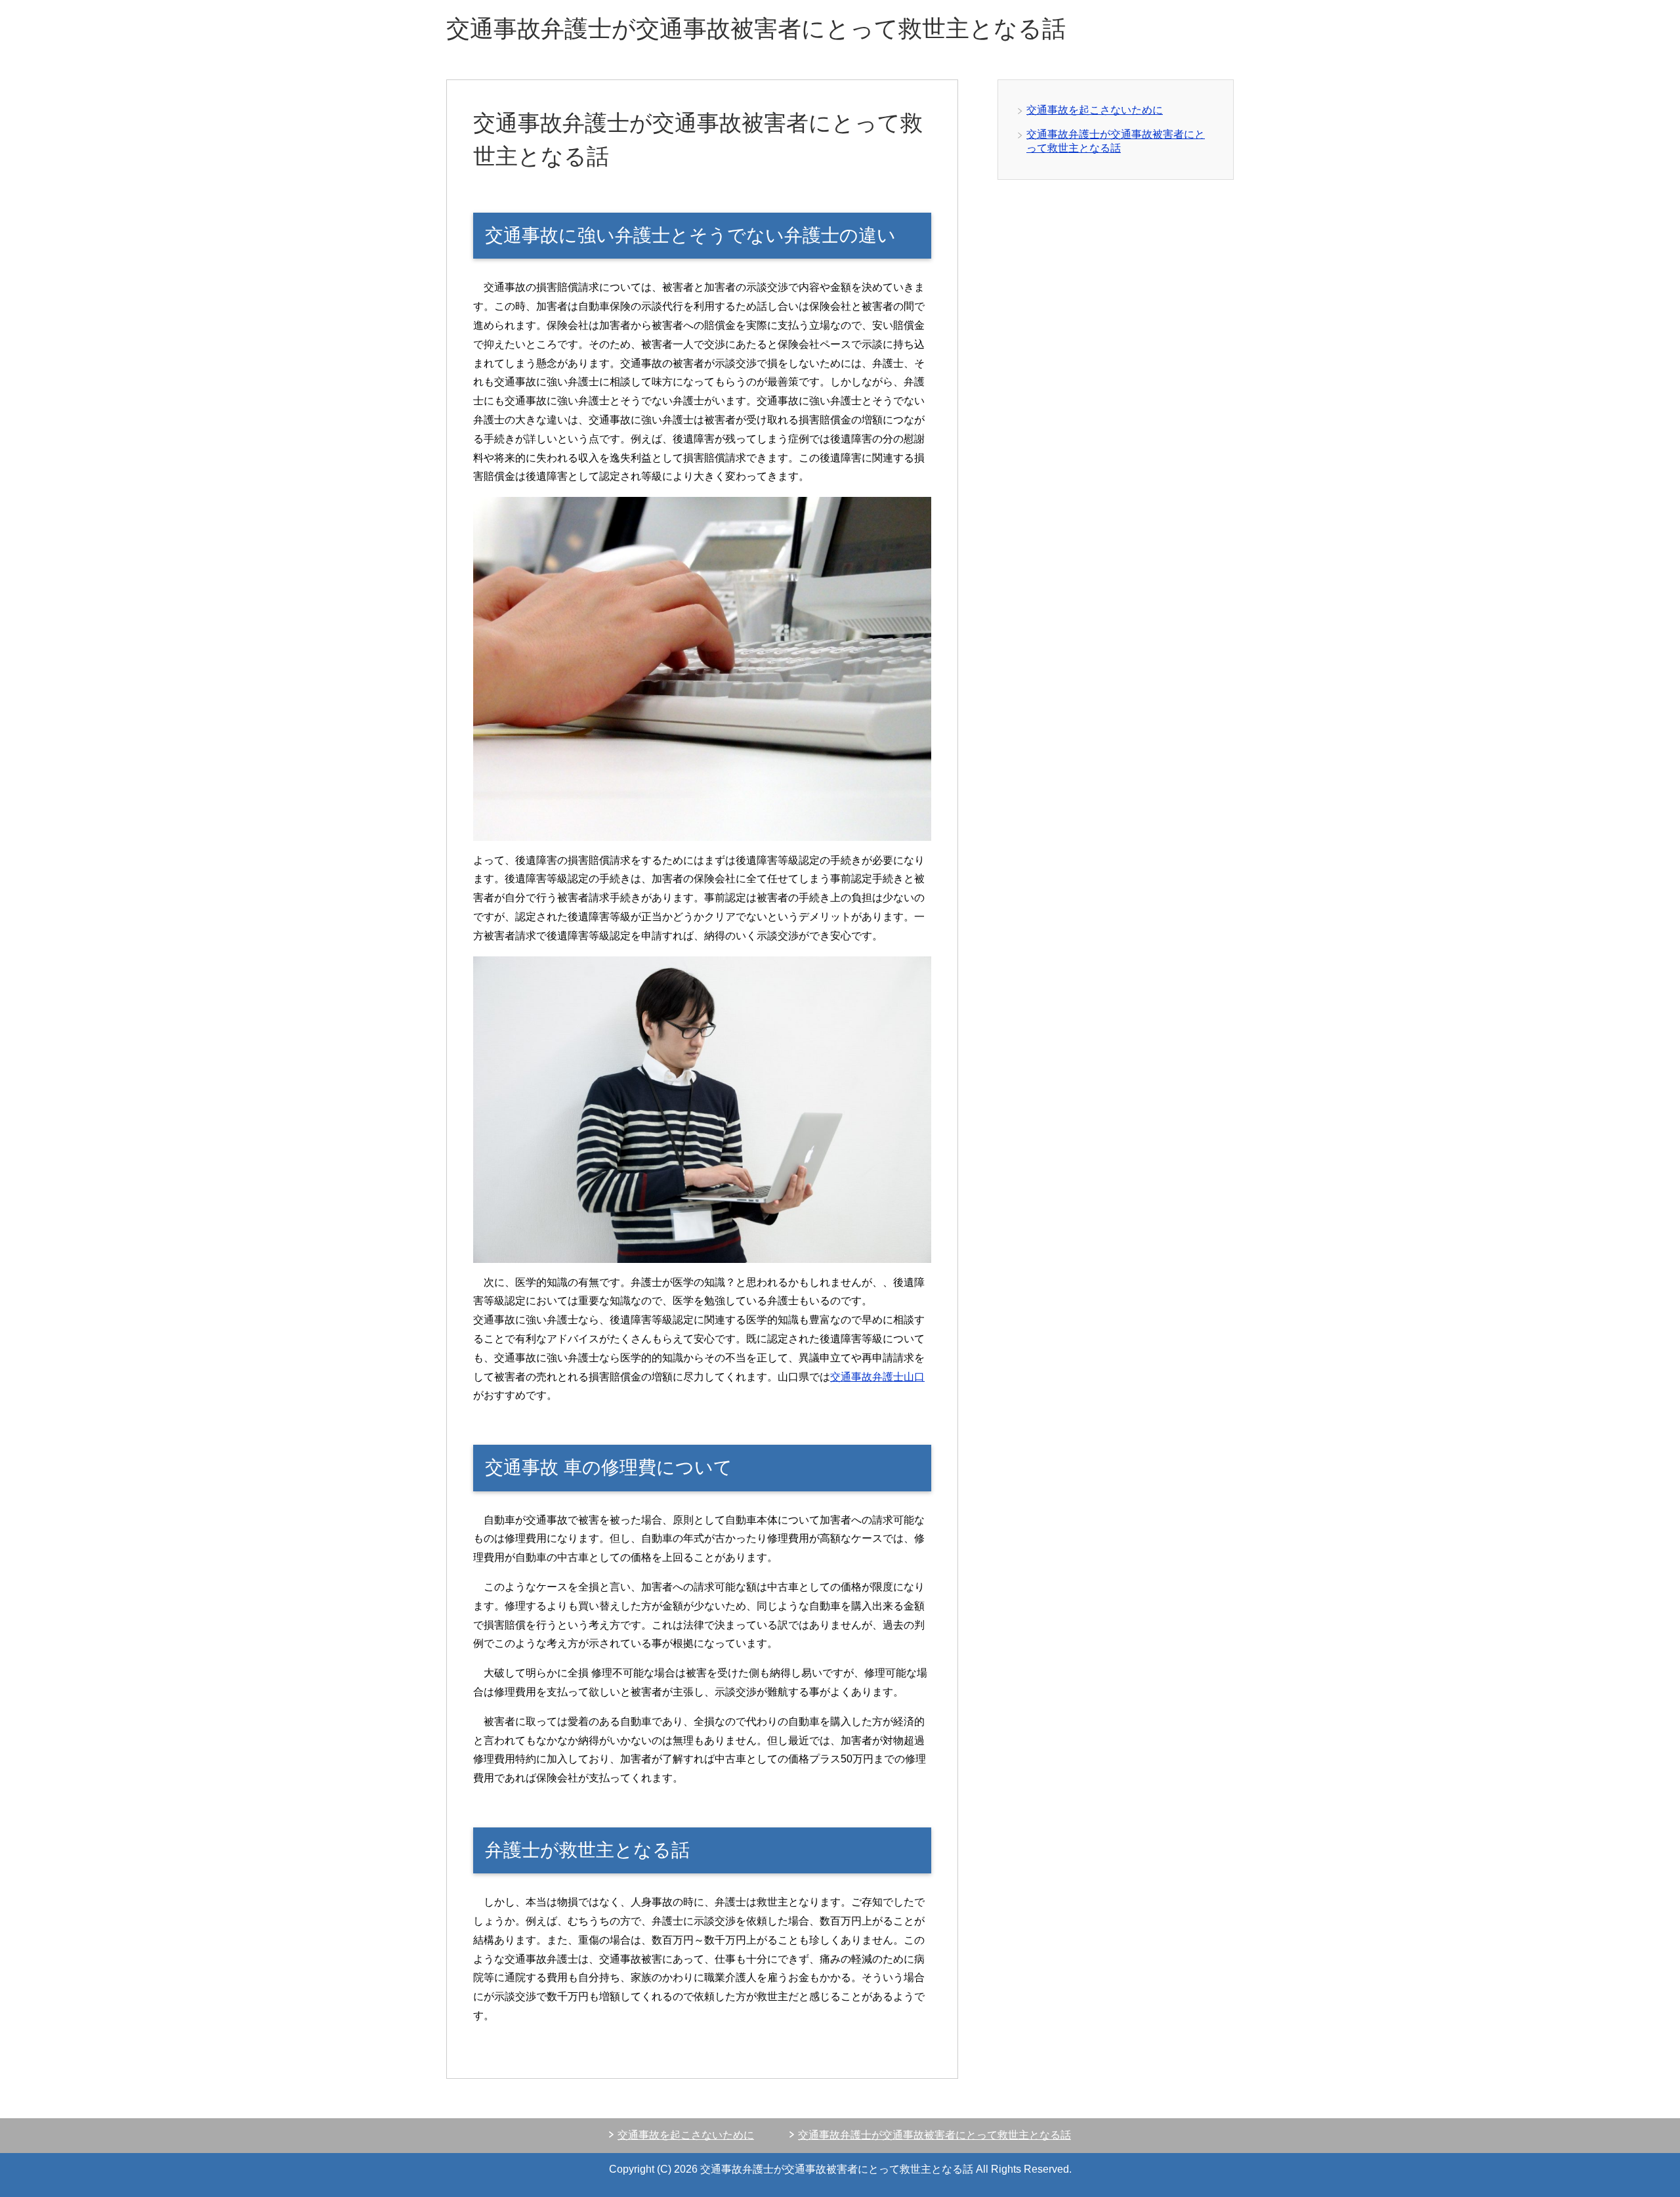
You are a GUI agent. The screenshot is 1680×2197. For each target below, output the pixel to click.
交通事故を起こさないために (1095, 110)
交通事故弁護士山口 (877, 1377)
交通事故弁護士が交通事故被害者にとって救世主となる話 (756, 29)
